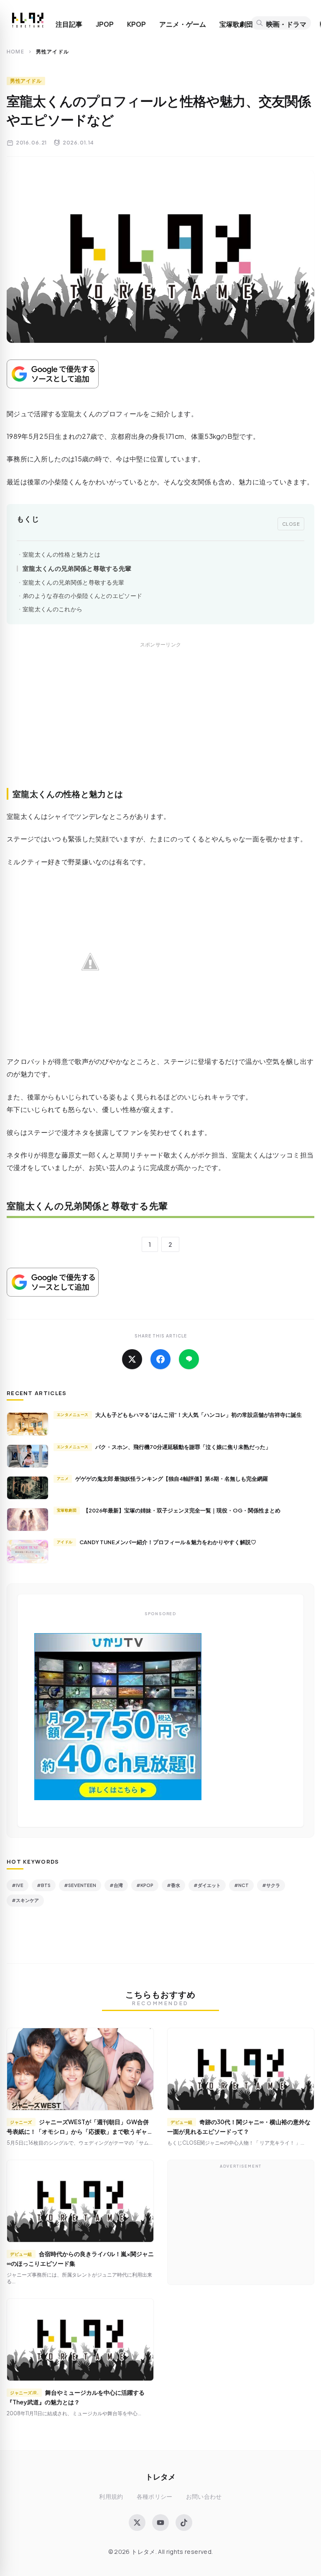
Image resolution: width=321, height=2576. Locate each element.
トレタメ (160, 2476)
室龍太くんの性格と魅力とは (61, 554)
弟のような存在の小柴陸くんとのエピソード (82, 596)
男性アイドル (26, 81)
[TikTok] (184, 2523)
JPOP (105, 24)
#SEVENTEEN (80, 1885)
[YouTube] (160, 2523)
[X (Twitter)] (137, 2523)
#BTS (44, 1885)
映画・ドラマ (286, 24)
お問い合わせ (204, 2496)
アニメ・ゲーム (183, 24)
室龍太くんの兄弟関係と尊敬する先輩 (77, 568)
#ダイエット (207, 1885)
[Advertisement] (160, 724)
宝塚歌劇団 (236, 24)
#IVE (18, 1885)
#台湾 (116, 1885)
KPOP (136, 24)
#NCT (241, 1885)
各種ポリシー (155, 2496)
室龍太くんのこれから (52, 609)
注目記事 (69, 24)
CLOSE (291, 524)
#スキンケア (25, 1900)
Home (15, 52)
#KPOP (145, 1885)
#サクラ (271, 1885)
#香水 (173, 1885)
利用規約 (111, 2496)
